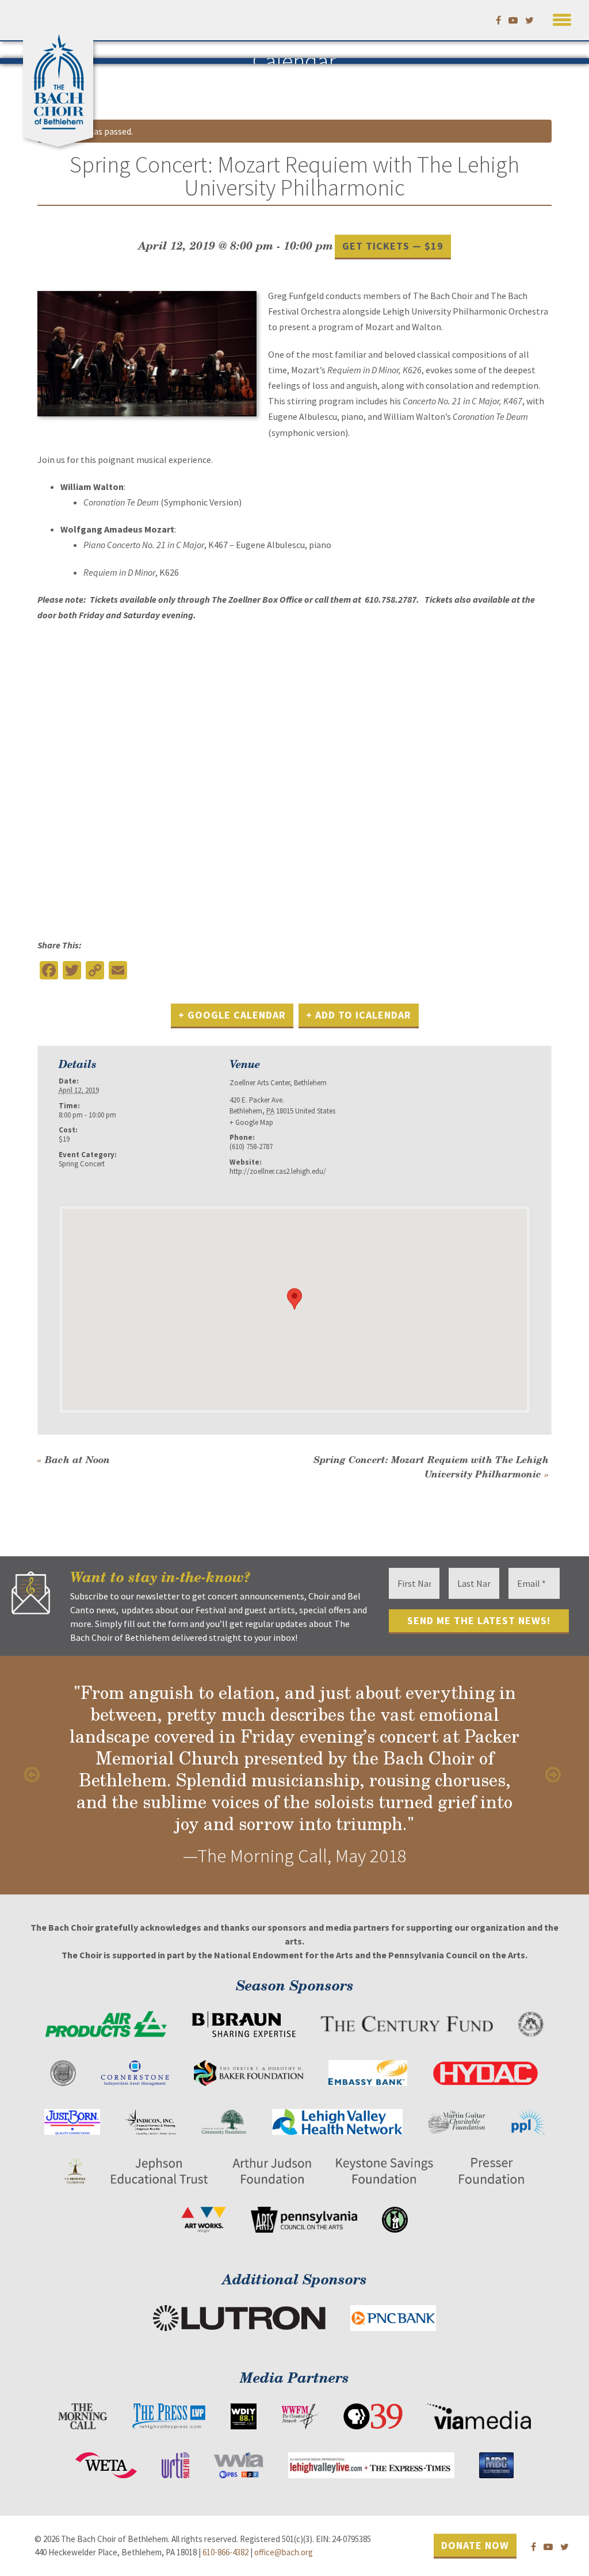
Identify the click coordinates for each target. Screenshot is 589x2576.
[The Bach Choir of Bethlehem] (61, 78)
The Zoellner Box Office (257, 599)
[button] (562, 18)
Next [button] (554, 1775)
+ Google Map (251, 1122)
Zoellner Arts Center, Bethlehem (278, 1083)
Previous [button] (35, 1775)
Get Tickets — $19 (393, 246)
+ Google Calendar (232, 1015)
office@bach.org (284, 2552)
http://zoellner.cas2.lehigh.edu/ (278, 1171)
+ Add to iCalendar (359, 1015)
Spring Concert (82, 1164)
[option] (294, 1775)
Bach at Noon (74, 1459)
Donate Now (475, 2545)
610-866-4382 (225, 2552)
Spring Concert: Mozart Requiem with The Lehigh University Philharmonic (431, 1467)
